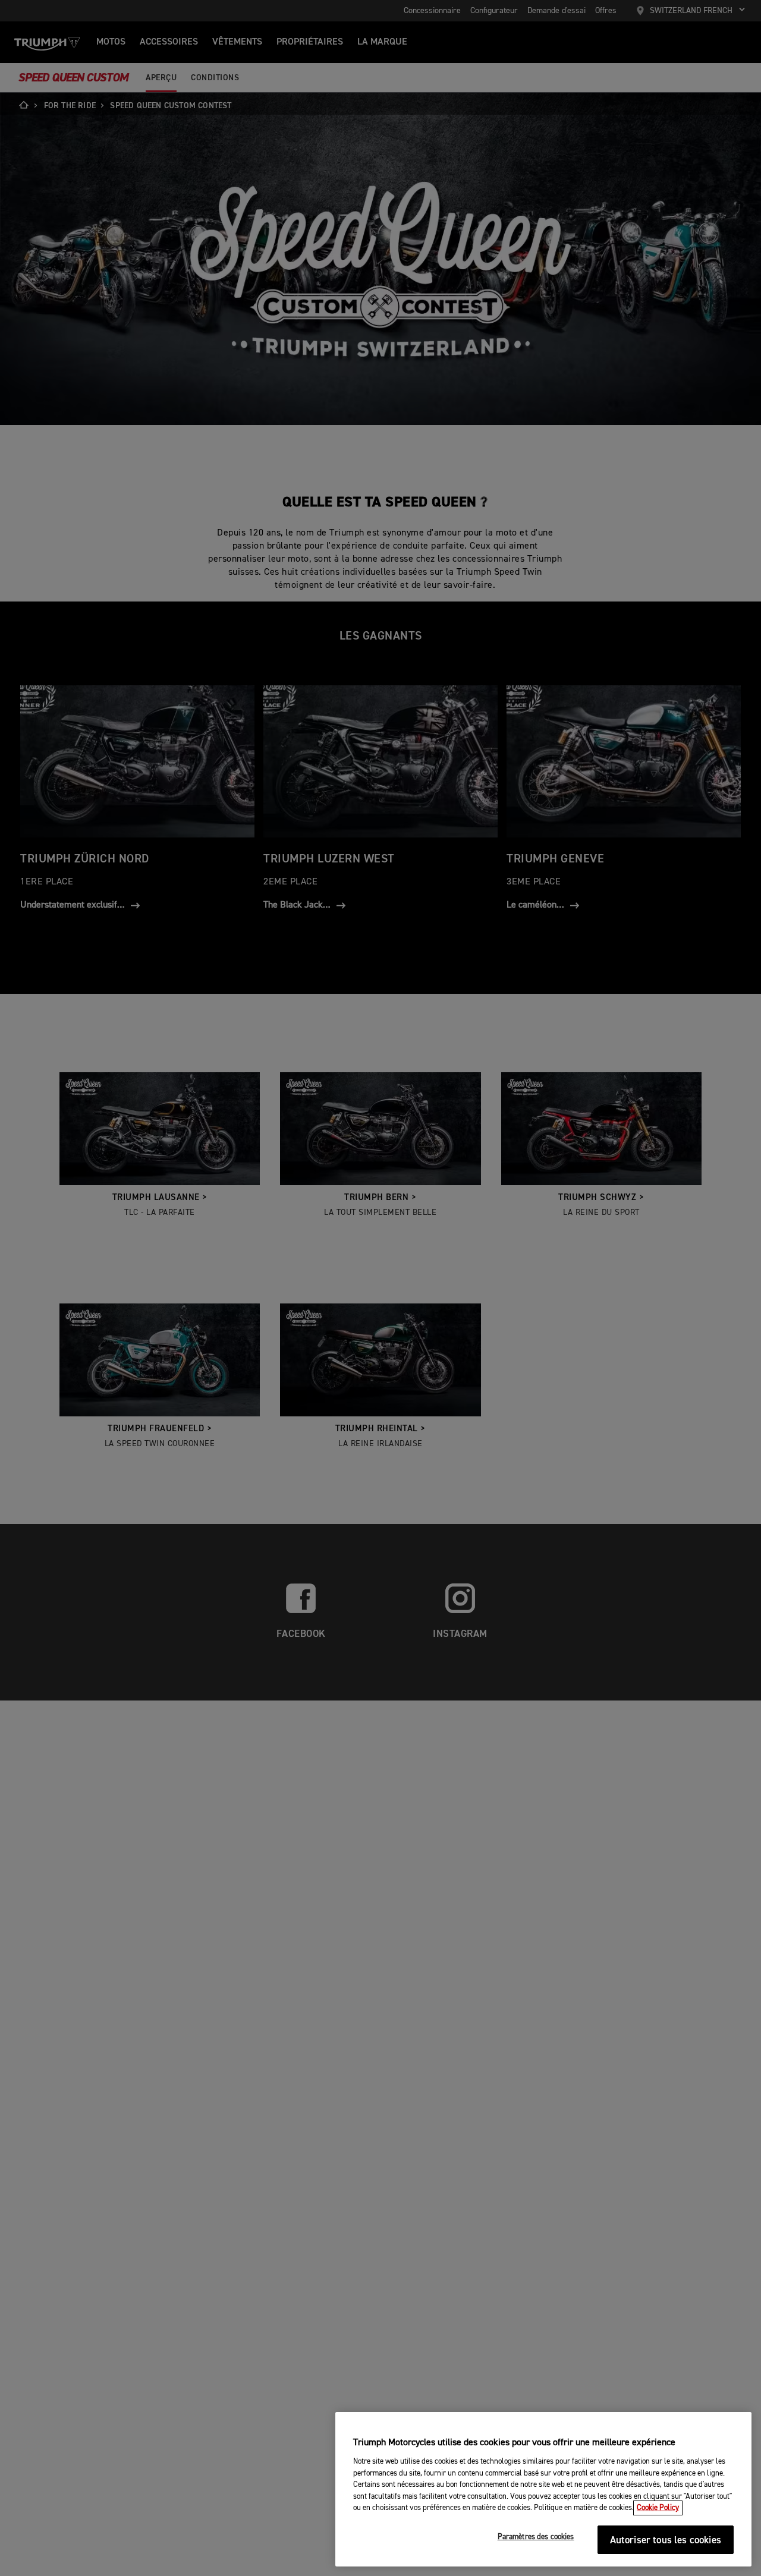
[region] (543, 2489)
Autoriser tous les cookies (666, 2541)
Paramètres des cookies (536, 2538)
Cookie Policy (658, 2508)
